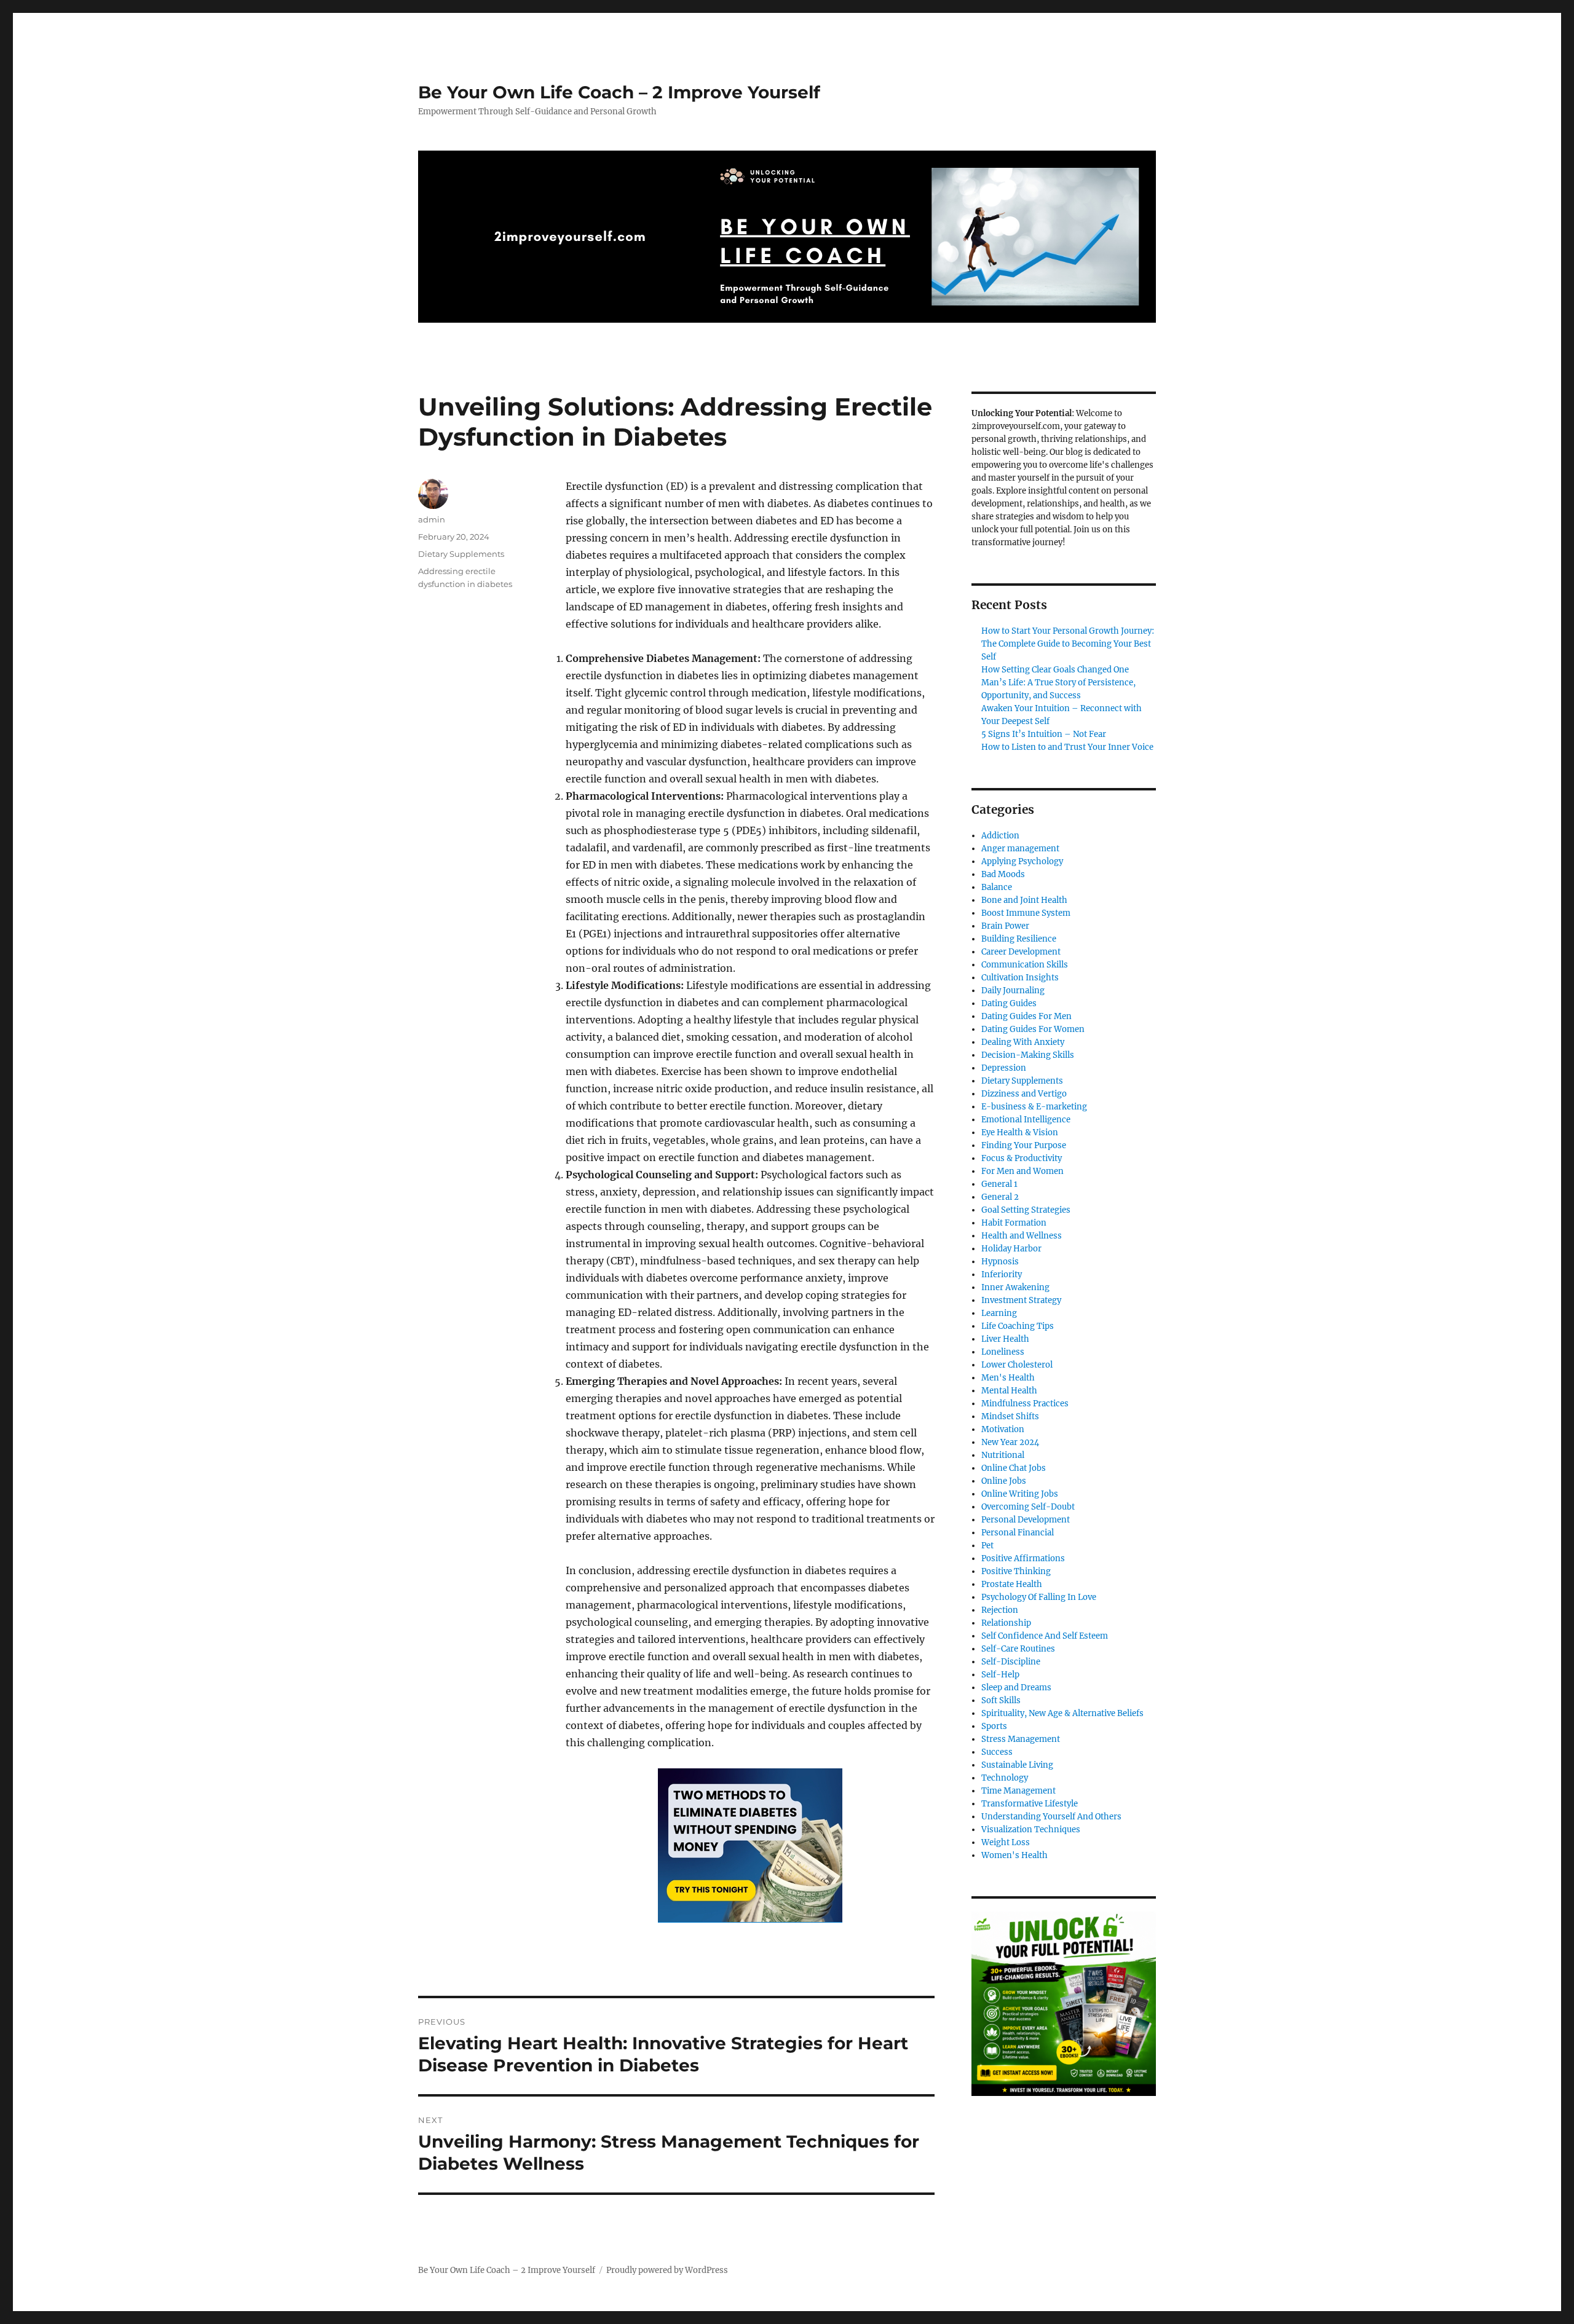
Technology (1005, 1778)
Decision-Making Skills (1028, 1055)
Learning (999, 1313)
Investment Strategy (1021, 1300)
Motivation (1003, 1429)
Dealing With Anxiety (1023, 1042)
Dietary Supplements (461, 554)
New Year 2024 (1010, 1442)
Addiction (1000, 836)
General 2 (1000, 1197)
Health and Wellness (1022, 1236)
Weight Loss (1006, 1842)
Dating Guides (1009, 1003)
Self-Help (1000, 1675)
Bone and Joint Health (1024, 900)
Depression (1004, 1068)
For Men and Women (1022, 1171)
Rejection (1000, 1610)
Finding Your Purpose (1024, 1145)
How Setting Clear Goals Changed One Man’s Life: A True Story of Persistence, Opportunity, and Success (1058, 683)
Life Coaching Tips (1018, 1326)
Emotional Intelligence (1026, 1120)
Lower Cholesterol (1017, 1365)
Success (997, 1752)
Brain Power (1005, 926)
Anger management (1020, 849)
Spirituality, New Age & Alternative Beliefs (1062, 1713)
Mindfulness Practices (1025, 1404)
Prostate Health (1012, 1584)
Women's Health (1014, 1855)
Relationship (1006, 1623)
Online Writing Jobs (1020, 1494)
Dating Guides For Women (1033, 1029)
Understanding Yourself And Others (1051, 1817)
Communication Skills (1025, 965)
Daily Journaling (1013, 991)
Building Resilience (1019, 939)
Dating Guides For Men (1026, 1016)
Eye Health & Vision (1020, 1132)
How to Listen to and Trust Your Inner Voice (1067, 747)
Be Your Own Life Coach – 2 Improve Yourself (619, 92)
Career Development (1021, 952)
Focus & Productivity (1022, 1158)
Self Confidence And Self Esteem (1045, 1636)
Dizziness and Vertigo (1024, 1094)
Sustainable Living (1017, 1765)
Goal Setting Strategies (1026, 1210)
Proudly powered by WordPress (667, 2270)
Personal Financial (1018, 1533)
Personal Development (1026, 1520)
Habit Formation (1014, 1223)
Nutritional (1003, 1455)
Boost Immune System (1026, 913)
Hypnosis (1000, 1262)
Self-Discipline (1011, 1662)
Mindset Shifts (1010, 1416)
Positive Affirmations (1023, 1558)
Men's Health (1008, 1378)
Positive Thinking (1016, 1571)
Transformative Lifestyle (1030, 1804)
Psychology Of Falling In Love (1039, 1597)
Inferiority (1002, 1274)
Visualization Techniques (1031, 1830)
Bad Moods (1003, 874)
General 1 (999, 1184)
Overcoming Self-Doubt (1028, 1507)
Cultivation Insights (1020, 978)
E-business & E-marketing (1034, 1107)
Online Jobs (1004, 1481)
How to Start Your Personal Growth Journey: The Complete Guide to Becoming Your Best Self (1068, 644)
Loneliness (1003, 1352)
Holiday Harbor (1011, 1249)
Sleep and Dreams (1016, 1688)
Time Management (1018, 1791)
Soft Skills (1001, 1700)
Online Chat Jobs (1014, 1468)
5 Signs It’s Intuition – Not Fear (1044, 734)
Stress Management (1021, 1739)
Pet (987, 1546)
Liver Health (1005, 1339)
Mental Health (1009, 1391)
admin (432, 519)
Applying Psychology (1022, 861)
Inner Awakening (1015, 1287)
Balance (997, 887)
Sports (994, 1726)
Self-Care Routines (1018, 1649)
